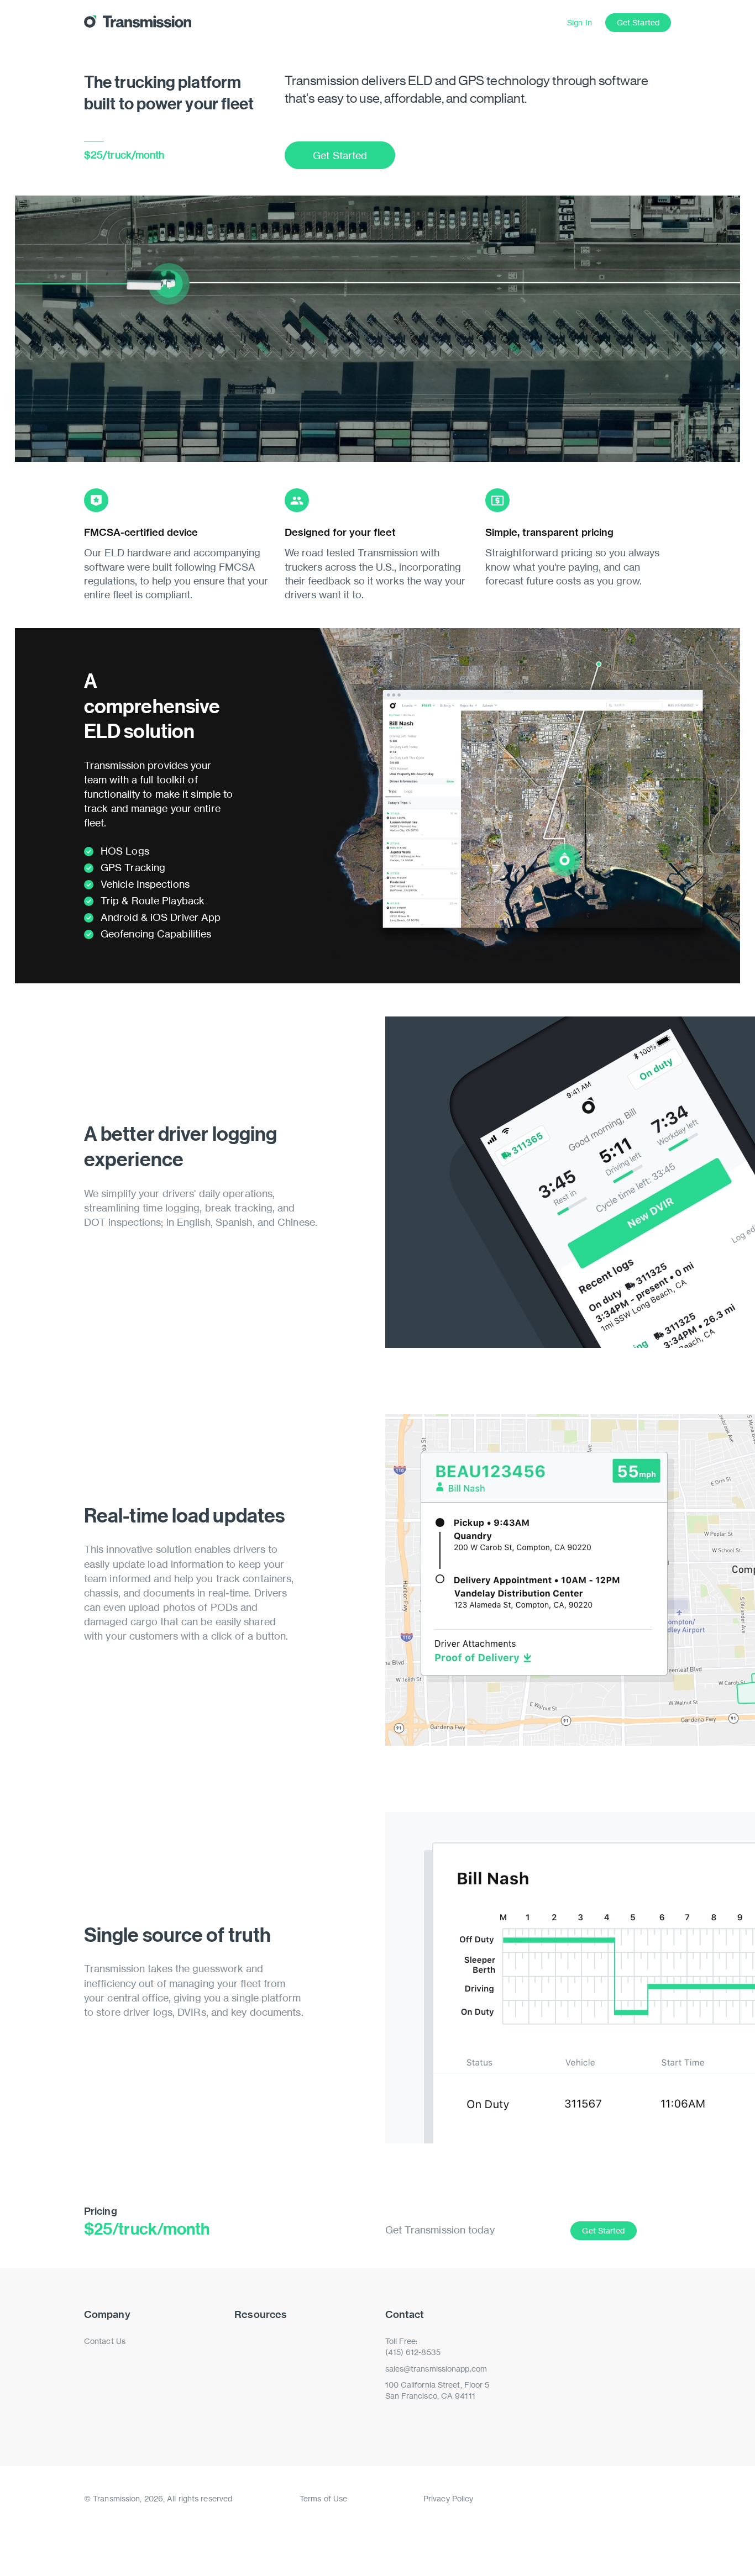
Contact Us (105, 2341)
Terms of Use (323, 2498)
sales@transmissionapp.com (436, 2369)
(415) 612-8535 (413, 2352)
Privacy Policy (448, 2498)
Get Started (638, 22)
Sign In (580, 22)
